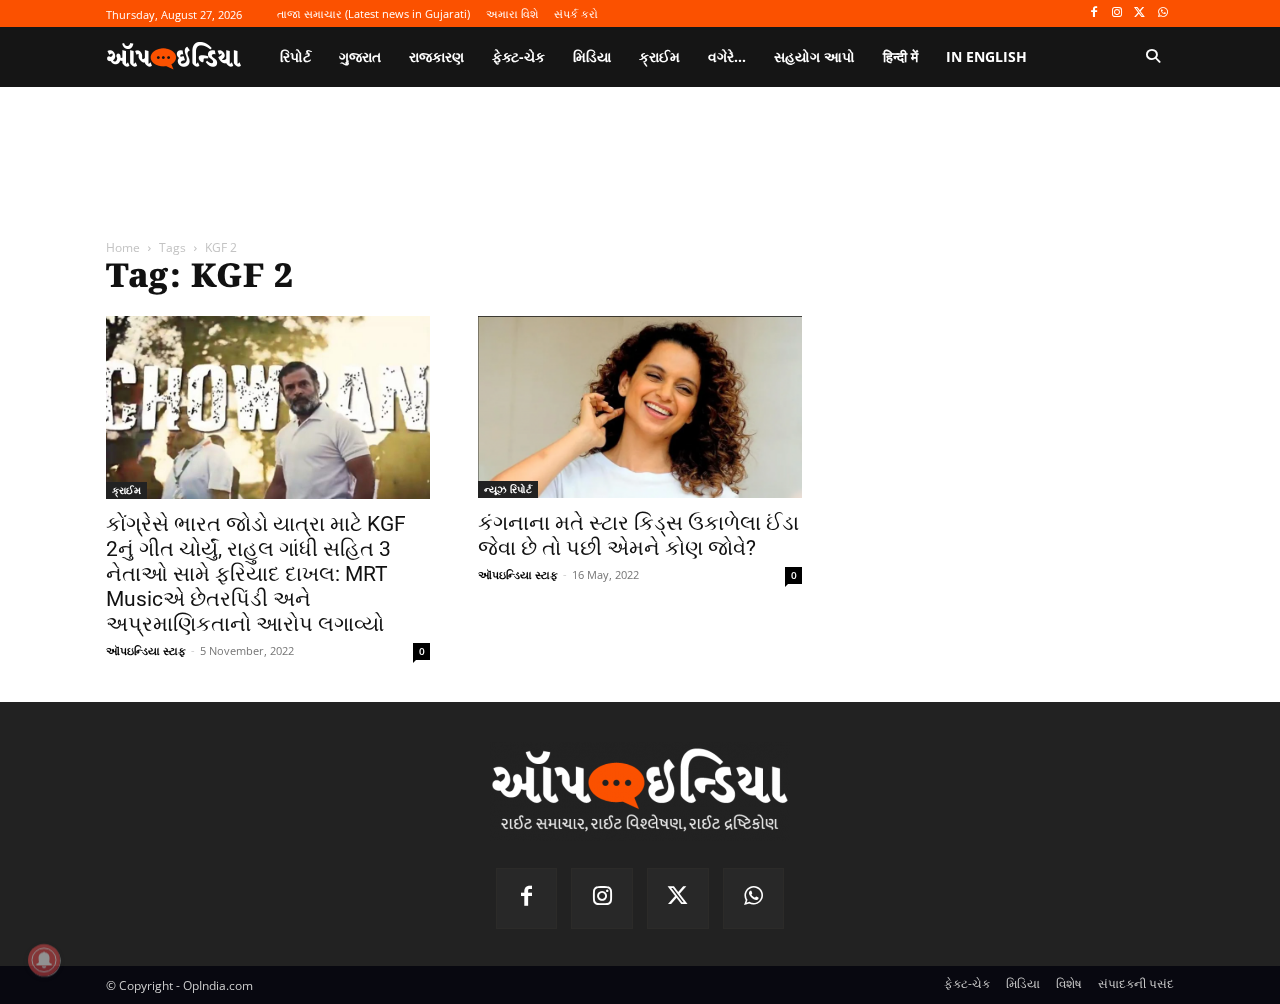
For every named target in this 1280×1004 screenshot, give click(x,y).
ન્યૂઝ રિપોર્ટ (508, 489)
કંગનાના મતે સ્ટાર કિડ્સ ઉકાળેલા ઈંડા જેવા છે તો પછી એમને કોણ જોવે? (638, 535)
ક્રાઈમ (126, 490)
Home (123, 247)
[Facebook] (1094, 13)
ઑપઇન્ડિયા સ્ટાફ (146, 650)
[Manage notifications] (44, 960)
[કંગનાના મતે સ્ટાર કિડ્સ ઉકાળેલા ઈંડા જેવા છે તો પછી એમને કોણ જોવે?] (640, 407)
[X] (1139, 13)
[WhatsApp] (1162, 13)
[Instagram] (1117, 13)
